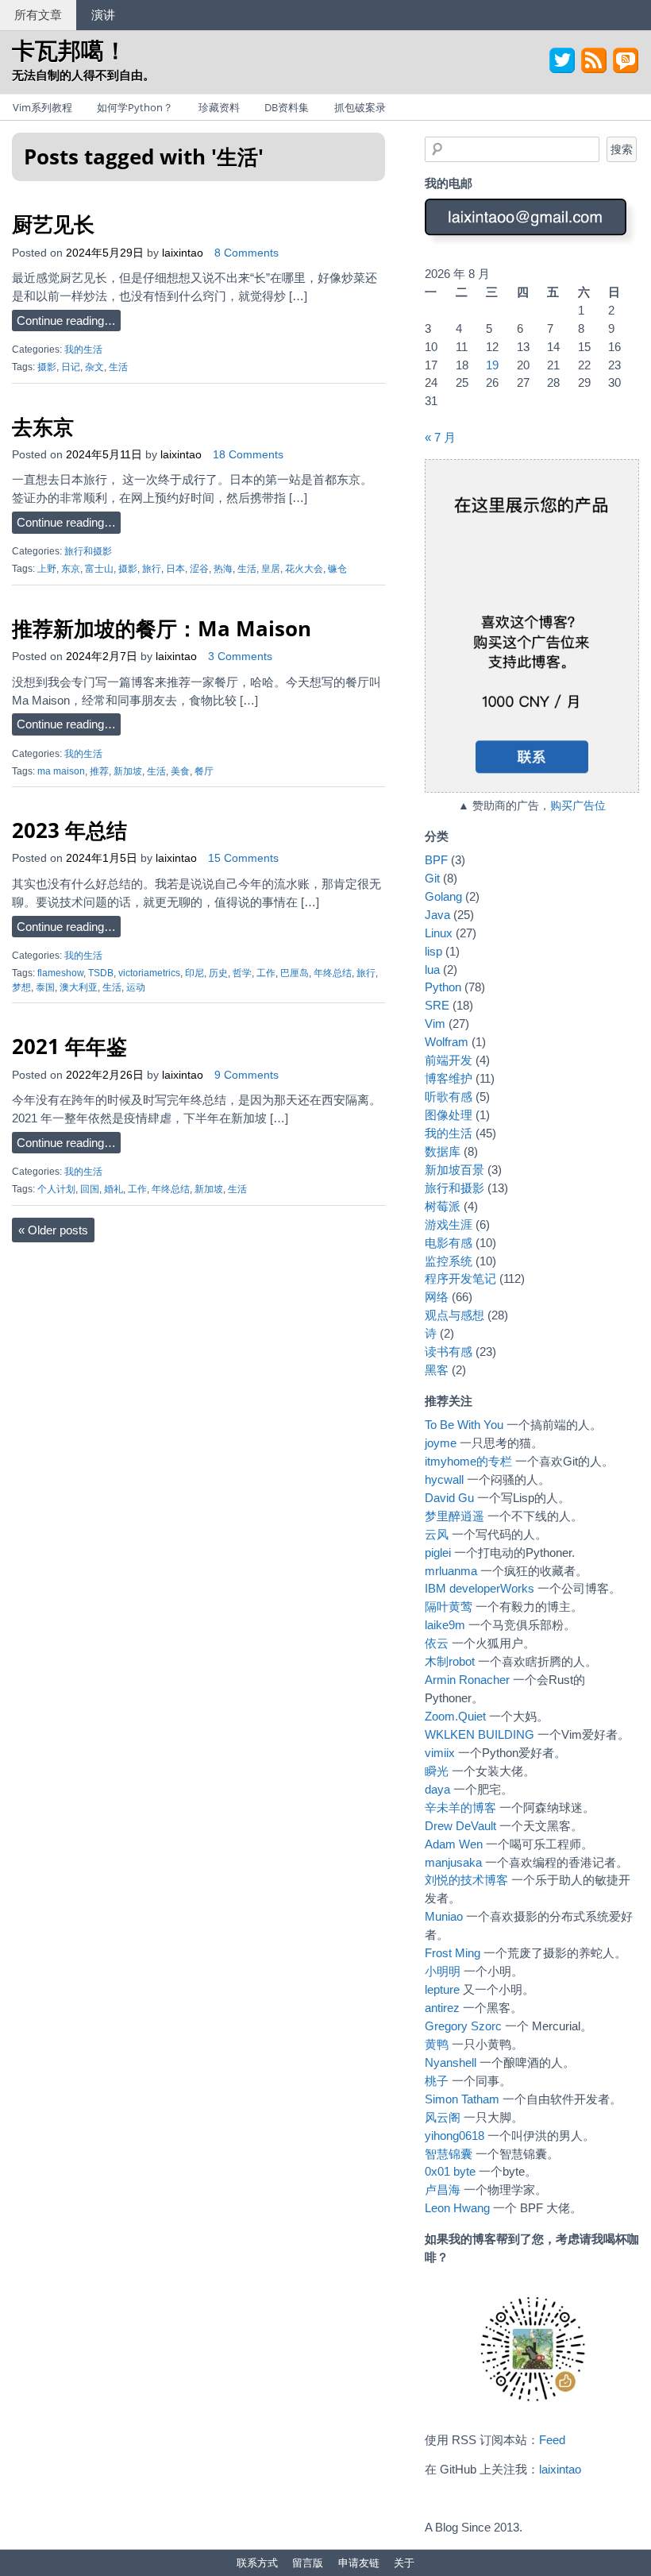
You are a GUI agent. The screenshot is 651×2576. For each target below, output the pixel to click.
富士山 (99, 569)
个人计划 (56, 1189)
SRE (437, 1005)
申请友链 (359, 2562)
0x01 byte (450, 2171)
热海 (223, 569)
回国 (90, 1189)
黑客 (437, 1370)
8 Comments (247, 253)
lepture (442, 1989)
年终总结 (333, 973)
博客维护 (449, 1078)
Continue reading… (66, 321)
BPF (436, 860)
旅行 (152, 569)
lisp (433, 951)
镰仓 (337, 569)
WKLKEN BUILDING (480, 1734)
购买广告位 (578, 806)
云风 (437, 1534)
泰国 (45, 987)
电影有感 (449, 1243)
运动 (136, 987)
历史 (218, 973)
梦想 (21, 987)
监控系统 (449, 1261)
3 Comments (240, 657)
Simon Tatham (462, 2099)
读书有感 (449, 1352)
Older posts (53, 1230)
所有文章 (38, 14)
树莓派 (443, 1206)
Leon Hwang (457, 2208)
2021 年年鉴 (69, 1046)
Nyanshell (451, 2062)
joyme (441, 1443)
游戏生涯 (449, 1224)
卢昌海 (443, 2190)
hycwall (444, 1479)
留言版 (308, 2562)
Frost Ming (453, 1953)
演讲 (103, 14)
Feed (552, 2440)
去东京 (43, 427)
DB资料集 (287, 107)
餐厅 (204, 771)
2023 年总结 (69, 830)
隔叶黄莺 (449, 1607)
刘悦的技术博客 (466, 1880)
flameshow (60, 973)
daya (437, 1789)
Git (432, 878)
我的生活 (83, 350)
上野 (47, 569)
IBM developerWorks (480, 1588)
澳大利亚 (79, 987)
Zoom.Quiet (455, 1716)
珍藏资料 (219, 107)
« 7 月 (440, 437)
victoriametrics (149, 973)
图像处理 (449, 1115)
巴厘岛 (295, 973)
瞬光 (437, 1771)
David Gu (449, 1498)
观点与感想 (455, 1315)
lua (432, 969)
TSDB (101, 973)
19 (492, 365)
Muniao (444, 1916)
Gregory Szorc (463, 2026)
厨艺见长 (53, 224)
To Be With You (464, 1425)
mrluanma (451, 1571)
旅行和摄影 (88, 551)
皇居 (271, 569)
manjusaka (453, 1862)
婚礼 (114, 1189)
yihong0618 (455, 2136)
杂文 (94, 367)
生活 (118, 367)
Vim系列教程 (42, 107)
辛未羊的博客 (460, 1807)
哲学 (242, 973)
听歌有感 (449, 1097)
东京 (71, 569)
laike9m (445, 1625)
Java (437, 915)
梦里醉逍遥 (455, 1516)
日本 (175, 569)
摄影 (47, 367)
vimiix (440, 1753)
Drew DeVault (460, 1826)
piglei (438, 1553)
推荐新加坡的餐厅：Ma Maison (162, 628)
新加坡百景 (455, 1170)
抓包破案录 (360, 107)
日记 (71, 367)
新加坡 (128, 771)
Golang (443, 896)
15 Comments (243, 858)
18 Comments (248, 455)
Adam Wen (454, 1844)
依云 (437, 1643)
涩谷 (199, 569)
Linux (439, 933)
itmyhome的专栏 (468, 1461)
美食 (180, 771)
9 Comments (247, 1075)
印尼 (195, 973)
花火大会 (304, 569)
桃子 (437, 2081)
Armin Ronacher (467, 1680)
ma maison (61, 771)
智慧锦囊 (449, 2154)
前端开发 (449, 1060)
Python (443, 987)
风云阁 (443, 2117)
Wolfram (447, 1042)
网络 (437, 1297)
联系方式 (257, 2562)
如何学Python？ (135, 107)
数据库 (443, 1151)
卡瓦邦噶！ (69, 50)
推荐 (99, 771)
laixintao (183, 253)
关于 (404, 2562)
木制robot (450, 1661)
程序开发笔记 (460, 1278)
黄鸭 (437, 2044)
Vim (435, 1023)
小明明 (443, 1971)
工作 (266, 973)
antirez (442, 2008)
